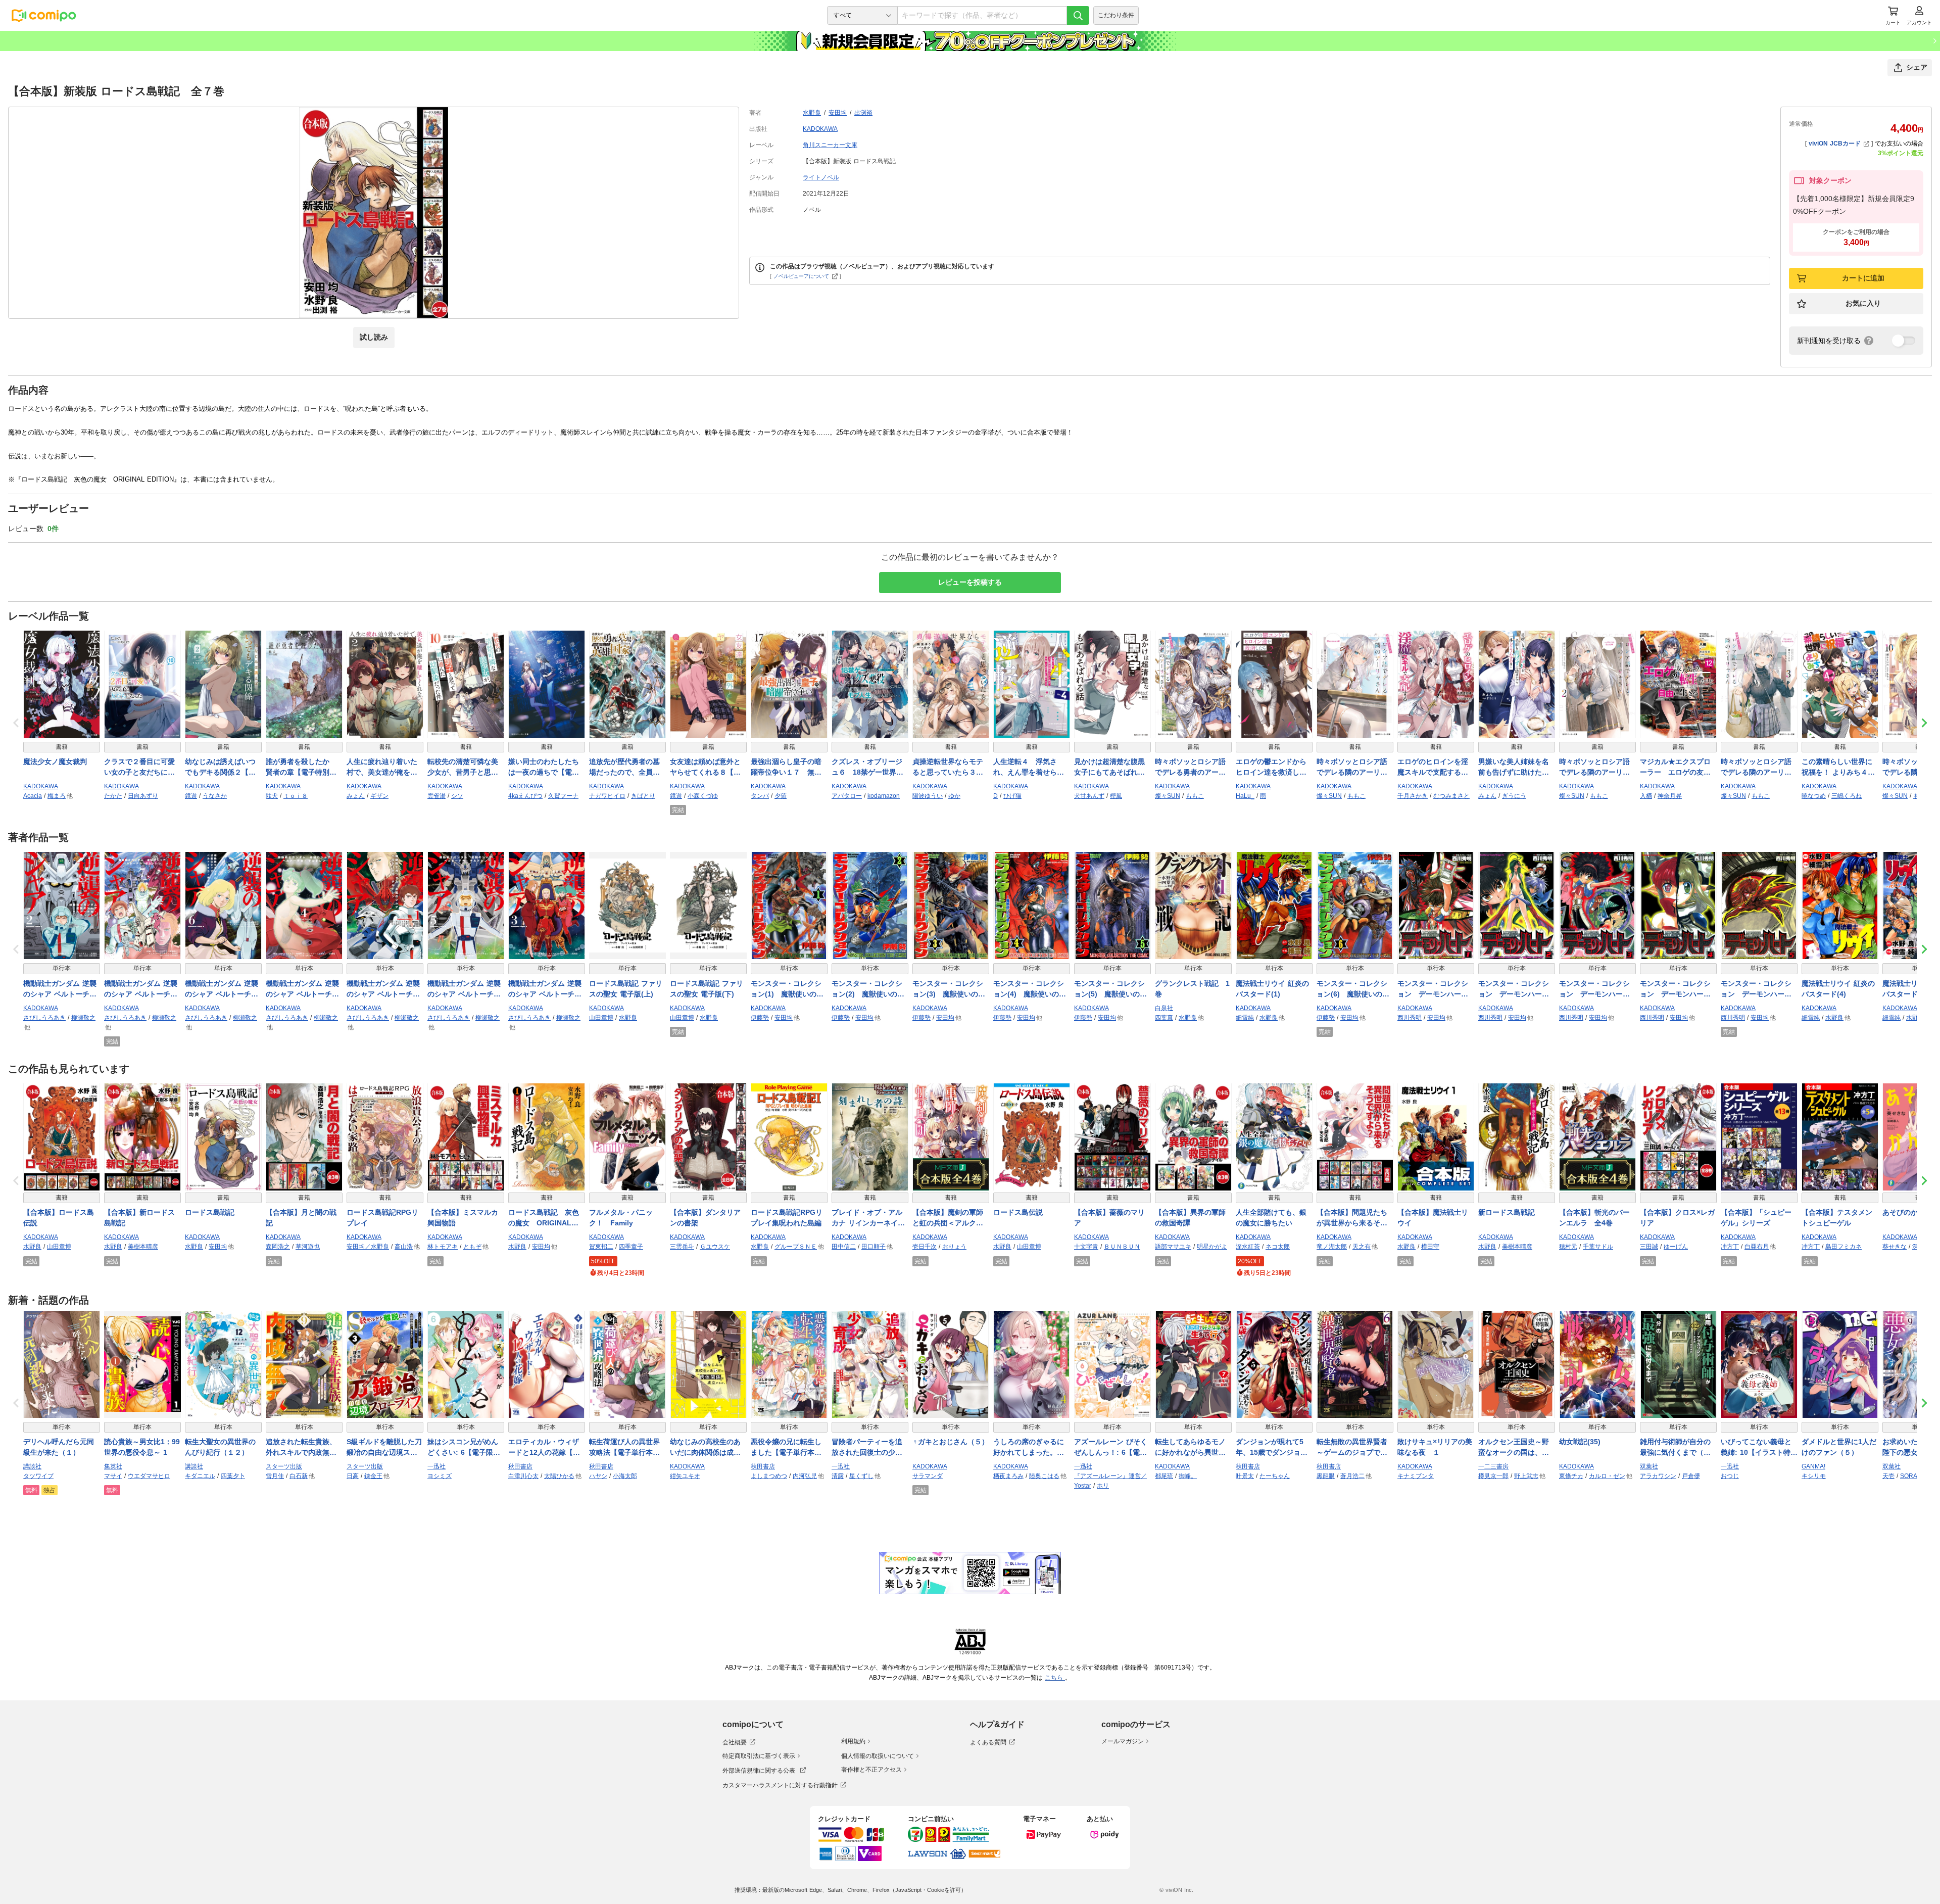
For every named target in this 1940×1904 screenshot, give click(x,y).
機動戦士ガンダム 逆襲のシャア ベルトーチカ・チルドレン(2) (60, 989)
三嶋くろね (1847, 796)
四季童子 (631, 1247)
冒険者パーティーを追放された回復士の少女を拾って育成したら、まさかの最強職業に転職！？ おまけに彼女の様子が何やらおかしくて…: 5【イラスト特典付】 (868, 1448)
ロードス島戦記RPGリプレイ (382, 1218)
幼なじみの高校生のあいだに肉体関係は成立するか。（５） (705, 1448)
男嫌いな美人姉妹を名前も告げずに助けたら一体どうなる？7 (1514, 768)
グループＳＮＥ (796, 1247)
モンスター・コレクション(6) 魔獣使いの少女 (1353, 989)
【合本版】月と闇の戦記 (301, 1218)
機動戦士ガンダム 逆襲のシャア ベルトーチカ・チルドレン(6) (222, 989)
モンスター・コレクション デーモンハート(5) (1756, 989)
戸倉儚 (1691, 1476)
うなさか (215, 796)
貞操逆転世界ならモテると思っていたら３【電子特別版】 (948, 768)
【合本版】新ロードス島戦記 (139, 1218)
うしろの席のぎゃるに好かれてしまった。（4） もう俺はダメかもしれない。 (1031, 1448)
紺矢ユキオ (685, 1476)
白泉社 (1164, 1008)
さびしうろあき (44, 1018)
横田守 (1430, 1247)
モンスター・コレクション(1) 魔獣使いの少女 (787, 989)
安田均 (838, 113)
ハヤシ (598, 1476)
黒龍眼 (1326, 1476)
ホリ (1103, 1486)
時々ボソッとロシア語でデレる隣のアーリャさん (1352, 768)
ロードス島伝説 (1018, 1212)
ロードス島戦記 (210, 1212)
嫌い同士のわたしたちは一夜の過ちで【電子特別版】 (544, 768)
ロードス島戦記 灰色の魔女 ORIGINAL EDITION (544, 1218)
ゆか (954, 796)
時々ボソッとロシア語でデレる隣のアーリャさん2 (1594, 768)
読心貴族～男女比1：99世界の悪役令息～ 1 (142, 1447)
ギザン (379, 796)
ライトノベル (821, 177)
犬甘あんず (1089, 796)
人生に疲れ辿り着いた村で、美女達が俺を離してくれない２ (382, 768)
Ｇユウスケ (715, 1247)
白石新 (299, 1476)
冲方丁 (1730, 1247)
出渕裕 (863, 113)
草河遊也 (308, 1247)
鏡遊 (191, 796)
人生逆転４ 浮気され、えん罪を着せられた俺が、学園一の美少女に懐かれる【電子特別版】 (1029, 768)
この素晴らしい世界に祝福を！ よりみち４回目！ (1838, 768)
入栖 (1646, 796)
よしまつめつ (769, 1476)
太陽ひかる (559, 1476)
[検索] (1078, 15)
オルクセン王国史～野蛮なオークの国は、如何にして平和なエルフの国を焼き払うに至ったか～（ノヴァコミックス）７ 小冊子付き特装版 (1515, 1448)
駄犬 (272, 796)
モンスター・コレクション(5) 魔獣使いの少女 (1110, 989)
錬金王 (373, 1476)
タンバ (760, 796)
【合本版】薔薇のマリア (1109, 1218)
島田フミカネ (1844, 1247)
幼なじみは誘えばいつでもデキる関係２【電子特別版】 (220, 768)
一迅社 (437, 1466)
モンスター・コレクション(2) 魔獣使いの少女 (868, 989)
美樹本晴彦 (143, 1247)
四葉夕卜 (233, 1476)
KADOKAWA (820, 129)
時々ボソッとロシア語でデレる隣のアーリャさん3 (1756, 768)
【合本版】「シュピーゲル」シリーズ (1756, 1218)
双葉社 (1649, 1466)
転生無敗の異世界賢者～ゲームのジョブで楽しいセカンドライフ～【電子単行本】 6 (1352, 1448)
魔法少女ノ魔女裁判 (55, 761)
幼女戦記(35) (1580, 1442)
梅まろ (57, 796)
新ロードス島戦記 (1507, 1212)
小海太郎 (625, 1476)
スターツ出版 (284, 1466)
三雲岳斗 (682, 1247)
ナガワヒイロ (607, 796)
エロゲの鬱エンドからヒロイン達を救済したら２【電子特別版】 (1271, 768)
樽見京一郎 (1493, 1476)
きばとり (643, 796)
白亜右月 (1757, 1247)
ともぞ (472, 1247)
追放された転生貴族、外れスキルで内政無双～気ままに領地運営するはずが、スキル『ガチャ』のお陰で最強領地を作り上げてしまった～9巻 (301, 1448)
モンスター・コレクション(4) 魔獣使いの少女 (1030, 989)
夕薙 (781, 796)
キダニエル (200, 1476)
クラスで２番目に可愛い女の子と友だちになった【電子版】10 (139, 768)
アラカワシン (1658, 1476)
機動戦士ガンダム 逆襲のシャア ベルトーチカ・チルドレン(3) (545, 989)
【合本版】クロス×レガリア (1677, 1218)
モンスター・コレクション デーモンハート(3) (1594, 989)
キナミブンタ (1416, 1476)
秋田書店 (520, 1466)
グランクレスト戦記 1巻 (1192, 989)
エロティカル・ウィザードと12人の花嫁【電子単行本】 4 (544, 1448)
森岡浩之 (278, 1247)
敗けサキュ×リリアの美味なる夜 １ (1435, 1447)
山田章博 (601, 1018)
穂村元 (1568, 1247)
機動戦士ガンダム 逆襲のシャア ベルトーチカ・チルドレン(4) (302, 989)
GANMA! (1813, 1466)
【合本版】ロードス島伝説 (59, 1218)
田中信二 (844, 1247)
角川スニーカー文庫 (830, 145)
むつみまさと (1451, 796)
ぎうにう (1514, 796)
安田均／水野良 (368, 1247)
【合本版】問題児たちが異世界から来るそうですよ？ (1352, 1218)
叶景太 (1245, 1476)
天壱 (1888, 1476)
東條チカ (1571, 1476)
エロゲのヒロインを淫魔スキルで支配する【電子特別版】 (1433, 768)
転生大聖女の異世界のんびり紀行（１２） (220, 1447)
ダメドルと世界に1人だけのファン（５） (1839, 1447)
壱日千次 (925, 1247)
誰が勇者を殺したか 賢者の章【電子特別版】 (301, 768)
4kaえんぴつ (525, 796)
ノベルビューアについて (801, 276)
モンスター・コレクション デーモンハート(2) (1514, 989)
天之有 (1362, 1247)
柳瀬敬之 (83, 1018)
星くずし (861, 1476)
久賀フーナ (563, 796)
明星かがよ (1212, 1247)
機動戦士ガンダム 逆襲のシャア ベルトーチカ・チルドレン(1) (383, 989)
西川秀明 (1410, 1018)
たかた (113, 796)
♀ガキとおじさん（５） (951, 1442)
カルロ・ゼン (1607, 1476)
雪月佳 (275, 1476)
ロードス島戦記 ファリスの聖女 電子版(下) (707, 989)
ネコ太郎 (1278, 1247)
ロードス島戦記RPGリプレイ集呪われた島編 (787, 1218)
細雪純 (1245, 1018)
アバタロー (847, 796)
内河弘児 (805, 1476)
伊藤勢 (760, 1018)
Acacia (33, 796)
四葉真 (1164, 1018)
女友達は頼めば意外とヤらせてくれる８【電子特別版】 (705, 768)
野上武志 (1526, 1476)
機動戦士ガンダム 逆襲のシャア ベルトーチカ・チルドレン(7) (141, 989)
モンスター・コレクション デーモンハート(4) (1675, 989)
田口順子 (874, 1247)
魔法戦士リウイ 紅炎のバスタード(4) (1838, 989)
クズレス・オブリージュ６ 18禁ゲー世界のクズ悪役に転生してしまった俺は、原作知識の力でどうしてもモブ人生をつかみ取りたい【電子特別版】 (867, 768)
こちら (1055, 1678)
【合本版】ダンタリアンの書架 (705, 1218)
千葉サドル (1598, 1247)
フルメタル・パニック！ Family (621, 1218)
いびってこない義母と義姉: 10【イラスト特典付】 (1759, 1448)
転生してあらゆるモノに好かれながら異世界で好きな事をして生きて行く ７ (1190, 1448)
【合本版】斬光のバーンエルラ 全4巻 (1594, 1218)
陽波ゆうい (928, 796)
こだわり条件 (1116, 15)
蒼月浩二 (1352, 1476)
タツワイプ (38, 1476)
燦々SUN (1168, 796)
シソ (457, 796)
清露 (838, 1476)
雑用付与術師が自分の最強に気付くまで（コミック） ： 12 (1675, 1448)
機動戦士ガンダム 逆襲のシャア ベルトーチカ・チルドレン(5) (464, 989)
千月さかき (1413, 796)
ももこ (1195, 796)
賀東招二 (601, 1247)
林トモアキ (443, 1247)
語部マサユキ (1173, 1247)
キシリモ (1814, 1476)
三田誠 (1649, 1247)
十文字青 (1086, 1247)
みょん (356, 796)
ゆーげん (1676, 1247)
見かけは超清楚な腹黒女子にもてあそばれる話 (1109, 768)
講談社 (32, 1466)
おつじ (1730, 1476)
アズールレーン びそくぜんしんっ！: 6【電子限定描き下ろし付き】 (1111, 1448)
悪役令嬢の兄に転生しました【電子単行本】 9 (789, 1448)
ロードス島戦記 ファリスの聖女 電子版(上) (626, 989)
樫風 (1116, 796)
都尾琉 (1164, 1476)
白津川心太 (523, 1476)
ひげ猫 (1012, 796)
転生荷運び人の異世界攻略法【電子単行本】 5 (627, 1448)
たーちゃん (1275, 1476)
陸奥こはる (1044, 1476)
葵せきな (1895, 1247)
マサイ (113, 1476)
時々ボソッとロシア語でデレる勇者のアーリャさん (1190, 768)
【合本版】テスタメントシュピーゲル (1837, 1218)
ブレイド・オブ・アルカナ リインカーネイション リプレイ (868, 1218)
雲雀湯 (437, 796)
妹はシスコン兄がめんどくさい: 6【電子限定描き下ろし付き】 (464, 1448)
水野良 (812, 113)
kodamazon (884, 796)
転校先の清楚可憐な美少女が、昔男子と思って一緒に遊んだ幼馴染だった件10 (463, 768)
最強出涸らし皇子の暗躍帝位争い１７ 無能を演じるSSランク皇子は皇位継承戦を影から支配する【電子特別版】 (787, 768)
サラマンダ (928, 1476)
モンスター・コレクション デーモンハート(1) (1433, 989)
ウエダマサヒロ (149, 1476)
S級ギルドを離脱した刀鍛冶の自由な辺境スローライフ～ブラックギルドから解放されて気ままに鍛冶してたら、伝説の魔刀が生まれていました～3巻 (384, 1448)
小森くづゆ (703, 796)
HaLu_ (1245, 796)
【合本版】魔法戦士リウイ (1433, 1218)
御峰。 (1188, 1476)
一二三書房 (1493, 1466)
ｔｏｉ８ (296, 796)
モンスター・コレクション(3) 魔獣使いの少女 (949, 989)
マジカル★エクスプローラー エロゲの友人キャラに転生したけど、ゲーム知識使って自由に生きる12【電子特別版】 (1676, 768)
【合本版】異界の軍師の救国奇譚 (1190, 1218)
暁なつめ (1814, 796)
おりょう (954, 1247)
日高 (353, 1476)
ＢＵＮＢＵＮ (1122, 1247)
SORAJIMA (1915, 1476)
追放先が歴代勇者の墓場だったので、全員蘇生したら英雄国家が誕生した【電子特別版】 (624, 768)
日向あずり (143, 796)
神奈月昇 (1670, 796)
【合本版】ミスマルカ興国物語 (463, 1218)
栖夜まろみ (1008, 1476)
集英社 (113, 1466)
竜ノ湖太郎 (1332, 1247)
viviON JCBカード (1835, 144)
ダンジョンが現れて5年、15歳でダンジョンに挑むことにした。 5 (1273, 1448)
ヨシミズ (440, 1476)
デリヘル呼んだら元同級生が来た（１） (59, 1447)
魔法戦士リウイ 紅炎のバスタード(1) (1272, 989)
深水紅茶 (1248, 1247)
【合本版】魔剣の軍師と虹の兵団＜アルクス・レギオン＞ (948, 1218)
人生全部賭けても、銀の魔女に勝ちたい (1271, 1218)
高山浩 (404, 1247)
